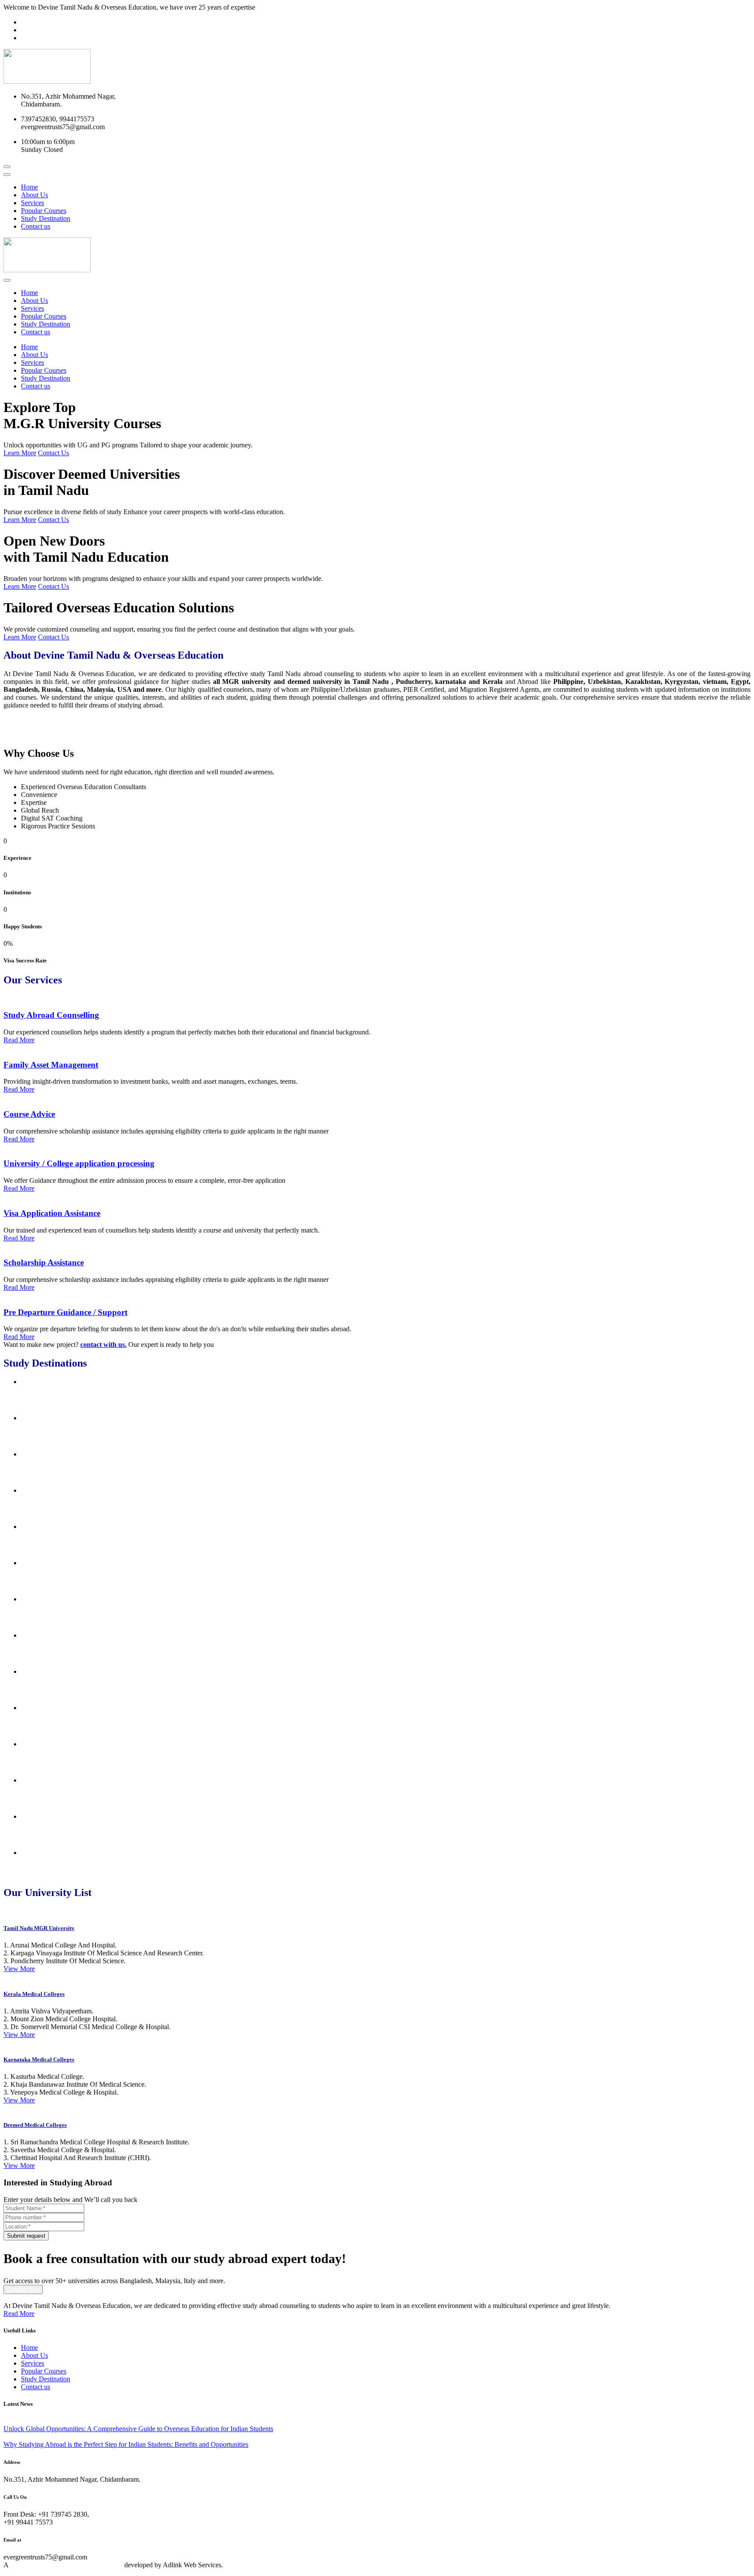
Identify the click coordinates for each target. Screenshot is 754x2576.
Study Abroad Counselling (51, 1015)
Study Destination (46, 218)
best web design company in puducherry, (66, 2565)
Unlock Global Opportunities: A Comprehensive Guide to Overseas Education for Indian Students (138, 2429)
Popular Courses (44, 211)
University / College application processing (79, 1163)
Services (33, 203)
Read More (19, 1040)
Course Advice (29, 1114)
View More (19, 1969)
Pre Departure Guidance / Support (65, 1312)
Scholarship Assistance (44, 1262)
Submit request (26, 2236)
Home (29, 187)
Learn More (20, 453)
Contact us (36, 226)
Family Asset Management (51, 1065)
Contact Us (53, 453)
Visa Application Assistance (52, 1213)
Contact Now (23, 2289)
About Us (34, 195)
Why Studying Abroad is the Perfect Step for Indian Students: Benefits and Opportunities (126, 2444)
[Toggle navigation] (7, 175)
